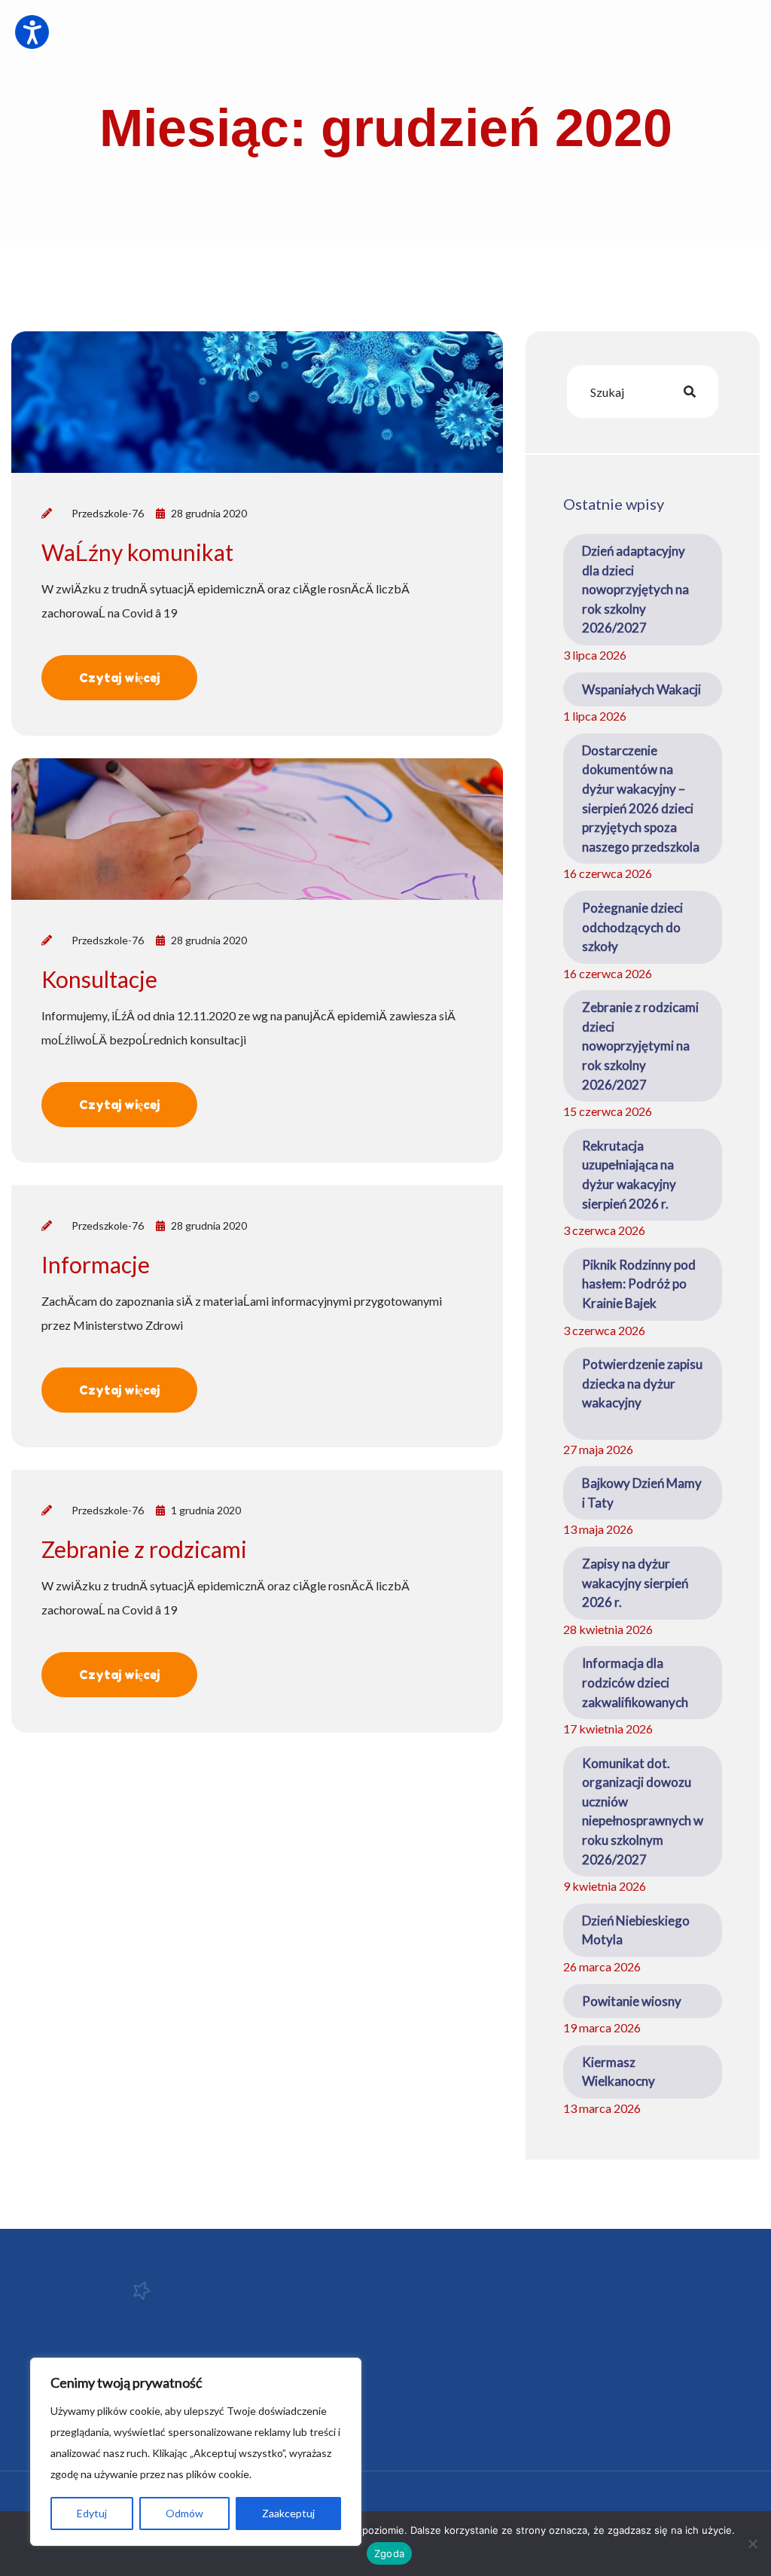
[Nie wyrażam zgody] (752, 2544)
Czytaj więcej (119, 678)
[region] (196, 2452)
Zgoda (389, 2553)
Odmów (184, 2513)
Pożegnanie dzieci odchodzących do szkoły (632, 927)
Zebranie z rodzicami (144, 1549)
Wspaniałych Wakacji (641, 689)
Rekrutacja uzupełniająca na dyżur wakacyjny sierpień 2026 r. (629, 1175)
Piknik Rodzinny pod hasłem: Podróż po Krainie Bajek (639, 1284)
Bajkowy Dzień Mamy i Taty (642, 1493)
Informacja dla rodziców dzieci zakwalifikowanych (635, 1682)
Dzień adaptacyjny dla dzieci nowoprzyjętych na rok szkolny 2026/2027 (635, 589)
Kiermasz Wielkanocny (619, 2072)
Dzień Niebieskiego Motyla (636, 1930)
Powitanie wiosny (632, 2001)
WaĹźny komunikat (137, 552)
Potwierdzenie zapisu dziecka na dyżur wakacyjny (642, 1393)
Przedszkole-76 (108, 513)
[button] (32, 32)
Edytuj (92, 2513)
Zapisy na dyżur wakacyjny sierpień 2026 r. (635, 1583)
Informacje (96, 1264)
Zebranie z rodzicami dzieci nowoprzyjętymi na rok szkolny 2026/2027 (640, 1046)
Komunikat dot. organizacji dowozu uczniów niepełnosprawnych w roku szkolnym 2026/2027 (643, 1811)
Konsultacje (99, 979)
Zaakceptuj (288, 2513)
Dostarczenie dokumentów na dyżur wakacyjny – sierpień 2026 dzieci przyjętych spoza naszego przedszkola (641, 799)
